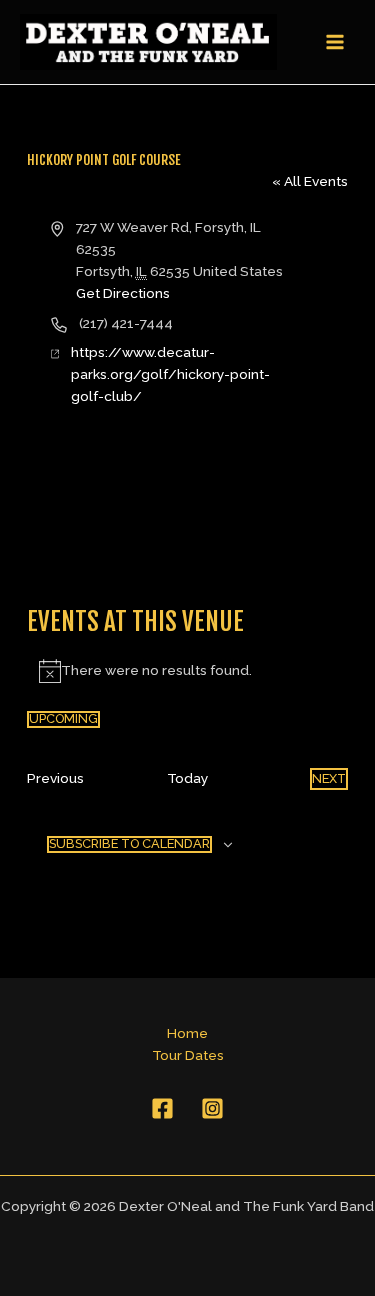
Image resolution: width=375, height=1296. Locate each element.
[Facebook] (162, 1108)
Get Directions (123, 293)
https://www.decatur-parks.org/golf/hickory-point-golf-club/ (170, 374)
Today (187, 778)
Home (187, 1033)
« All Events (310, 181)
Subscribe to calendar (129, 843)
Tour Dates (188, 1055)
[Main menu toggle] (335, 42)
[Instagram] (212, 1108)
